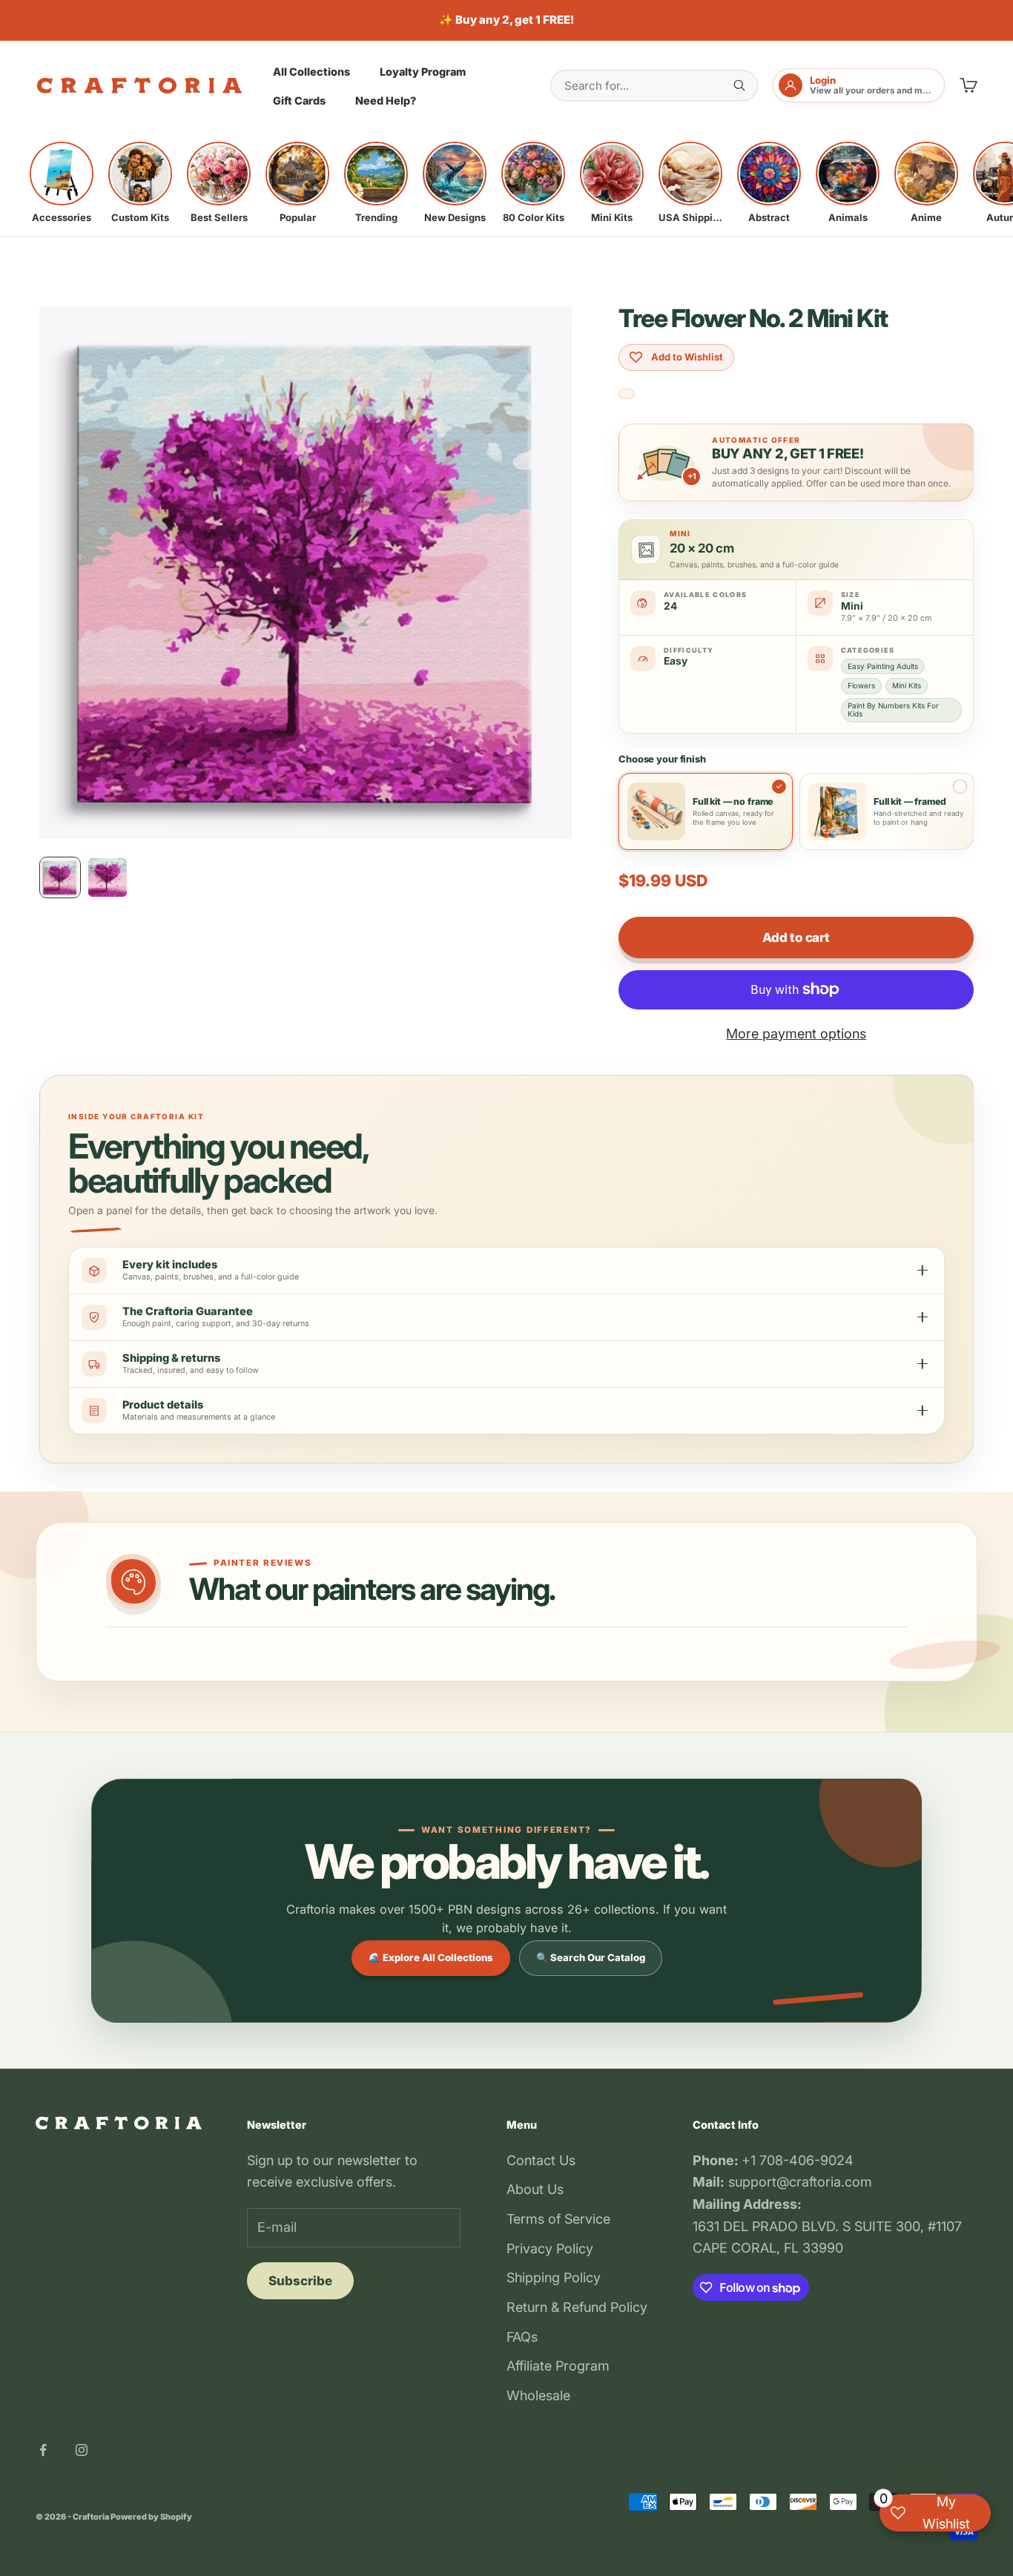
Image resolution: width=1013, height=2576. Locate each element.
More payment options (796, 1034)
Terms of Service (558, 2219)
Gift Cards (299, 101)
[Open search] (739, 85)
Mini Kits (907, 685)
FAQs (522, 2337)
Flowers (861, 685)
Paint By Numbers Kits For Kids (893, 709)
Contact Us (541, 2160)
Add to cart (796, 938)
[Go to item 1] (60, 877)
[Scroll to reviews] (627, 394)
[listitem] (62, 182)
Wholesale (538, 2395)
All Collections (311, 71)
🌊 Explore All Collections (431, 1957)
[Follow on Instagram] (82, 2450)
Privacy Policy (550, 2249)
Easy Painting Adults (883, 666)
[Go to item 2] (108, 877)
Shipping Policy (554, 2277)
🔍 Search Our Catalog (591, 1957)
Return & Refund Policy (577, 2307)
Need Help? (386, 101)
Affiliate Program (558, 2366)
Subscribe (300, 2281)
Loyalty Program (423, 71)
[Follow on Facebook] (43, 2450)
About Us (535, 2189)
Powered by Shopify (151, 2517)
